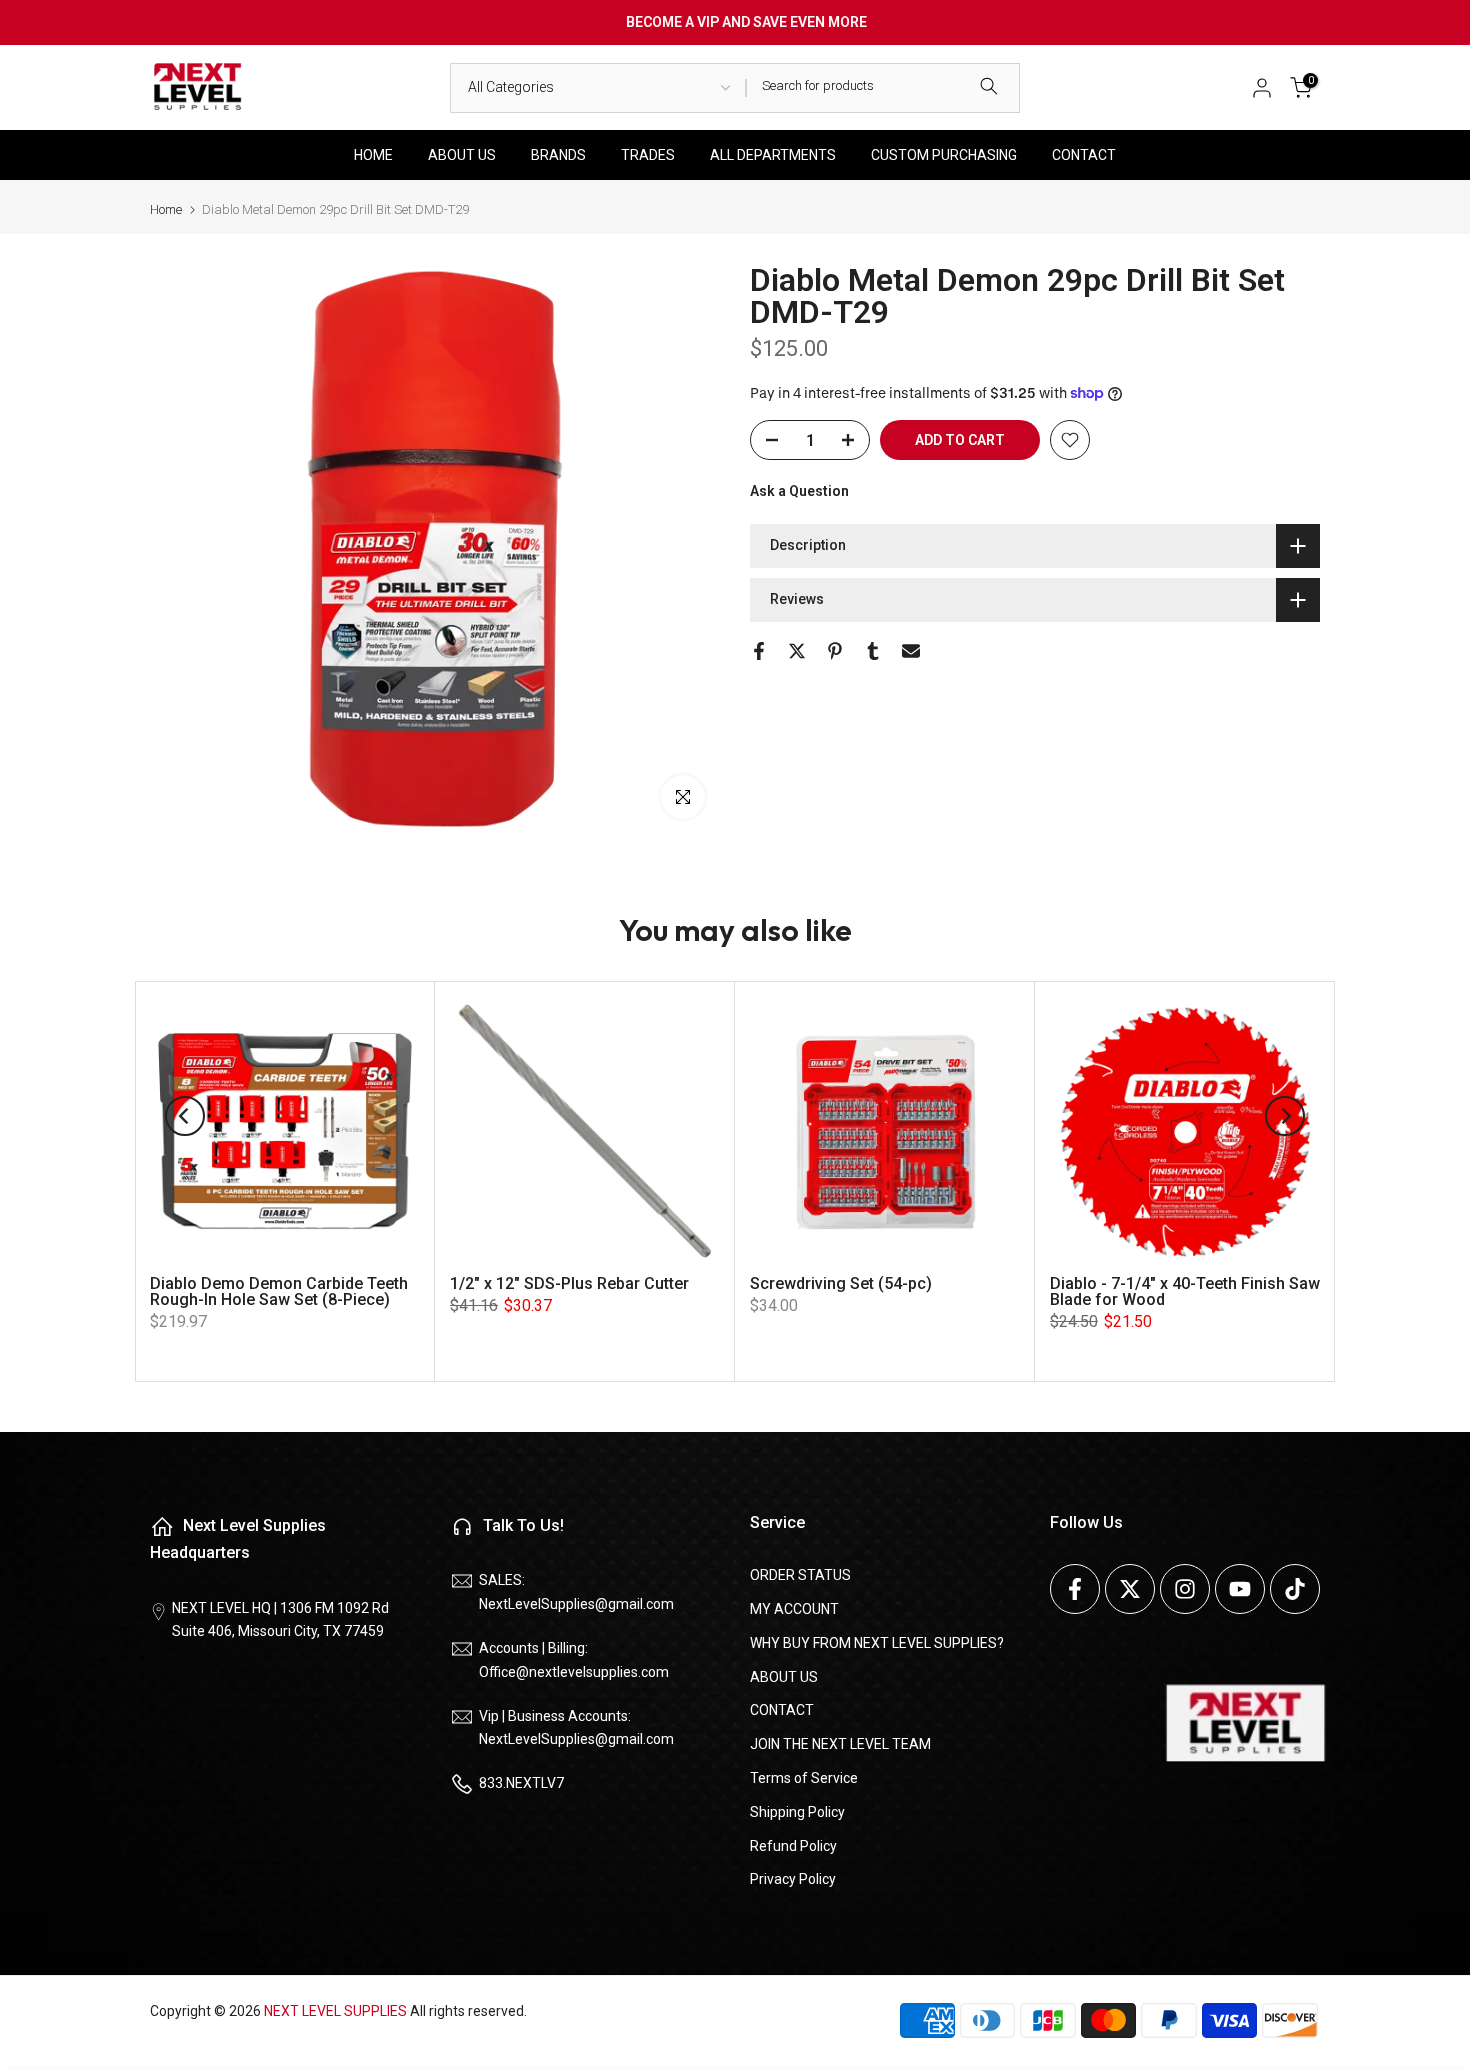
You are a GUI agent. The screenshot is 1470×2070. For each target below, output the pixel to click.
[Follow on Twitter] (1130, 1589)
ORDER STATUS (800, 1575)
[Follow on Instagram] (1185, 1589)
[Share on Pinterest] (835, 651)
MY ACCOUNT (794, 1609)
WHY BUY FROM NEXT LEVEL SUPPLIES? (877, 1643)
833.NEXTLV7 (521, 1783)
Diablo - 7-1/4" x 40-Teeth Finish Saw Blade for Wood (1185, 1291)
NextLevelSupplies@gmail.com (576, 1604)
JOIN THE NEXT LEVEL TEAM (840, 1744)
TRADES (648, 155)
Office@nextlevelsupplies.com (574, 1672)
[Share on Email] (911, 651)
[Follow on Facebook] (1075, 1589)
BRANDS (558, 155)
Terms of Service (804, 1778)
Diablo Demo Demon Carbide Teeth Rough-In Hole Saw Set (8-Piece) (279, 1291)
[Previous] (185, 1116)
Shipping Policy (797, 1812)
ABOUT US (462, 155)
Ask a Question (799, 491)
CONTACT (1084, 155)
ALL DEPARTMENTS (773, 155)
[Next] (1285, 1116)
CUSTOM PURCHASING (944, 155)
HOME (373, 155)
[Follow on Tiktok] (1295, 1589)
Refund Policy (793, 1846)
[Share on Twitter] (797, 651)
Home (166, 209)
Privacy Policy (793, 1879)
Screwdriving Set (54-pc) (841, 1283)
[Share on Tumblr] (873, 651)
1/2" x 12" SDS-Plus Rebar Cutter (569, 1283)
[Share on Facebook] (759, 651)
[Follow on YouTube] (1240, 1589)
